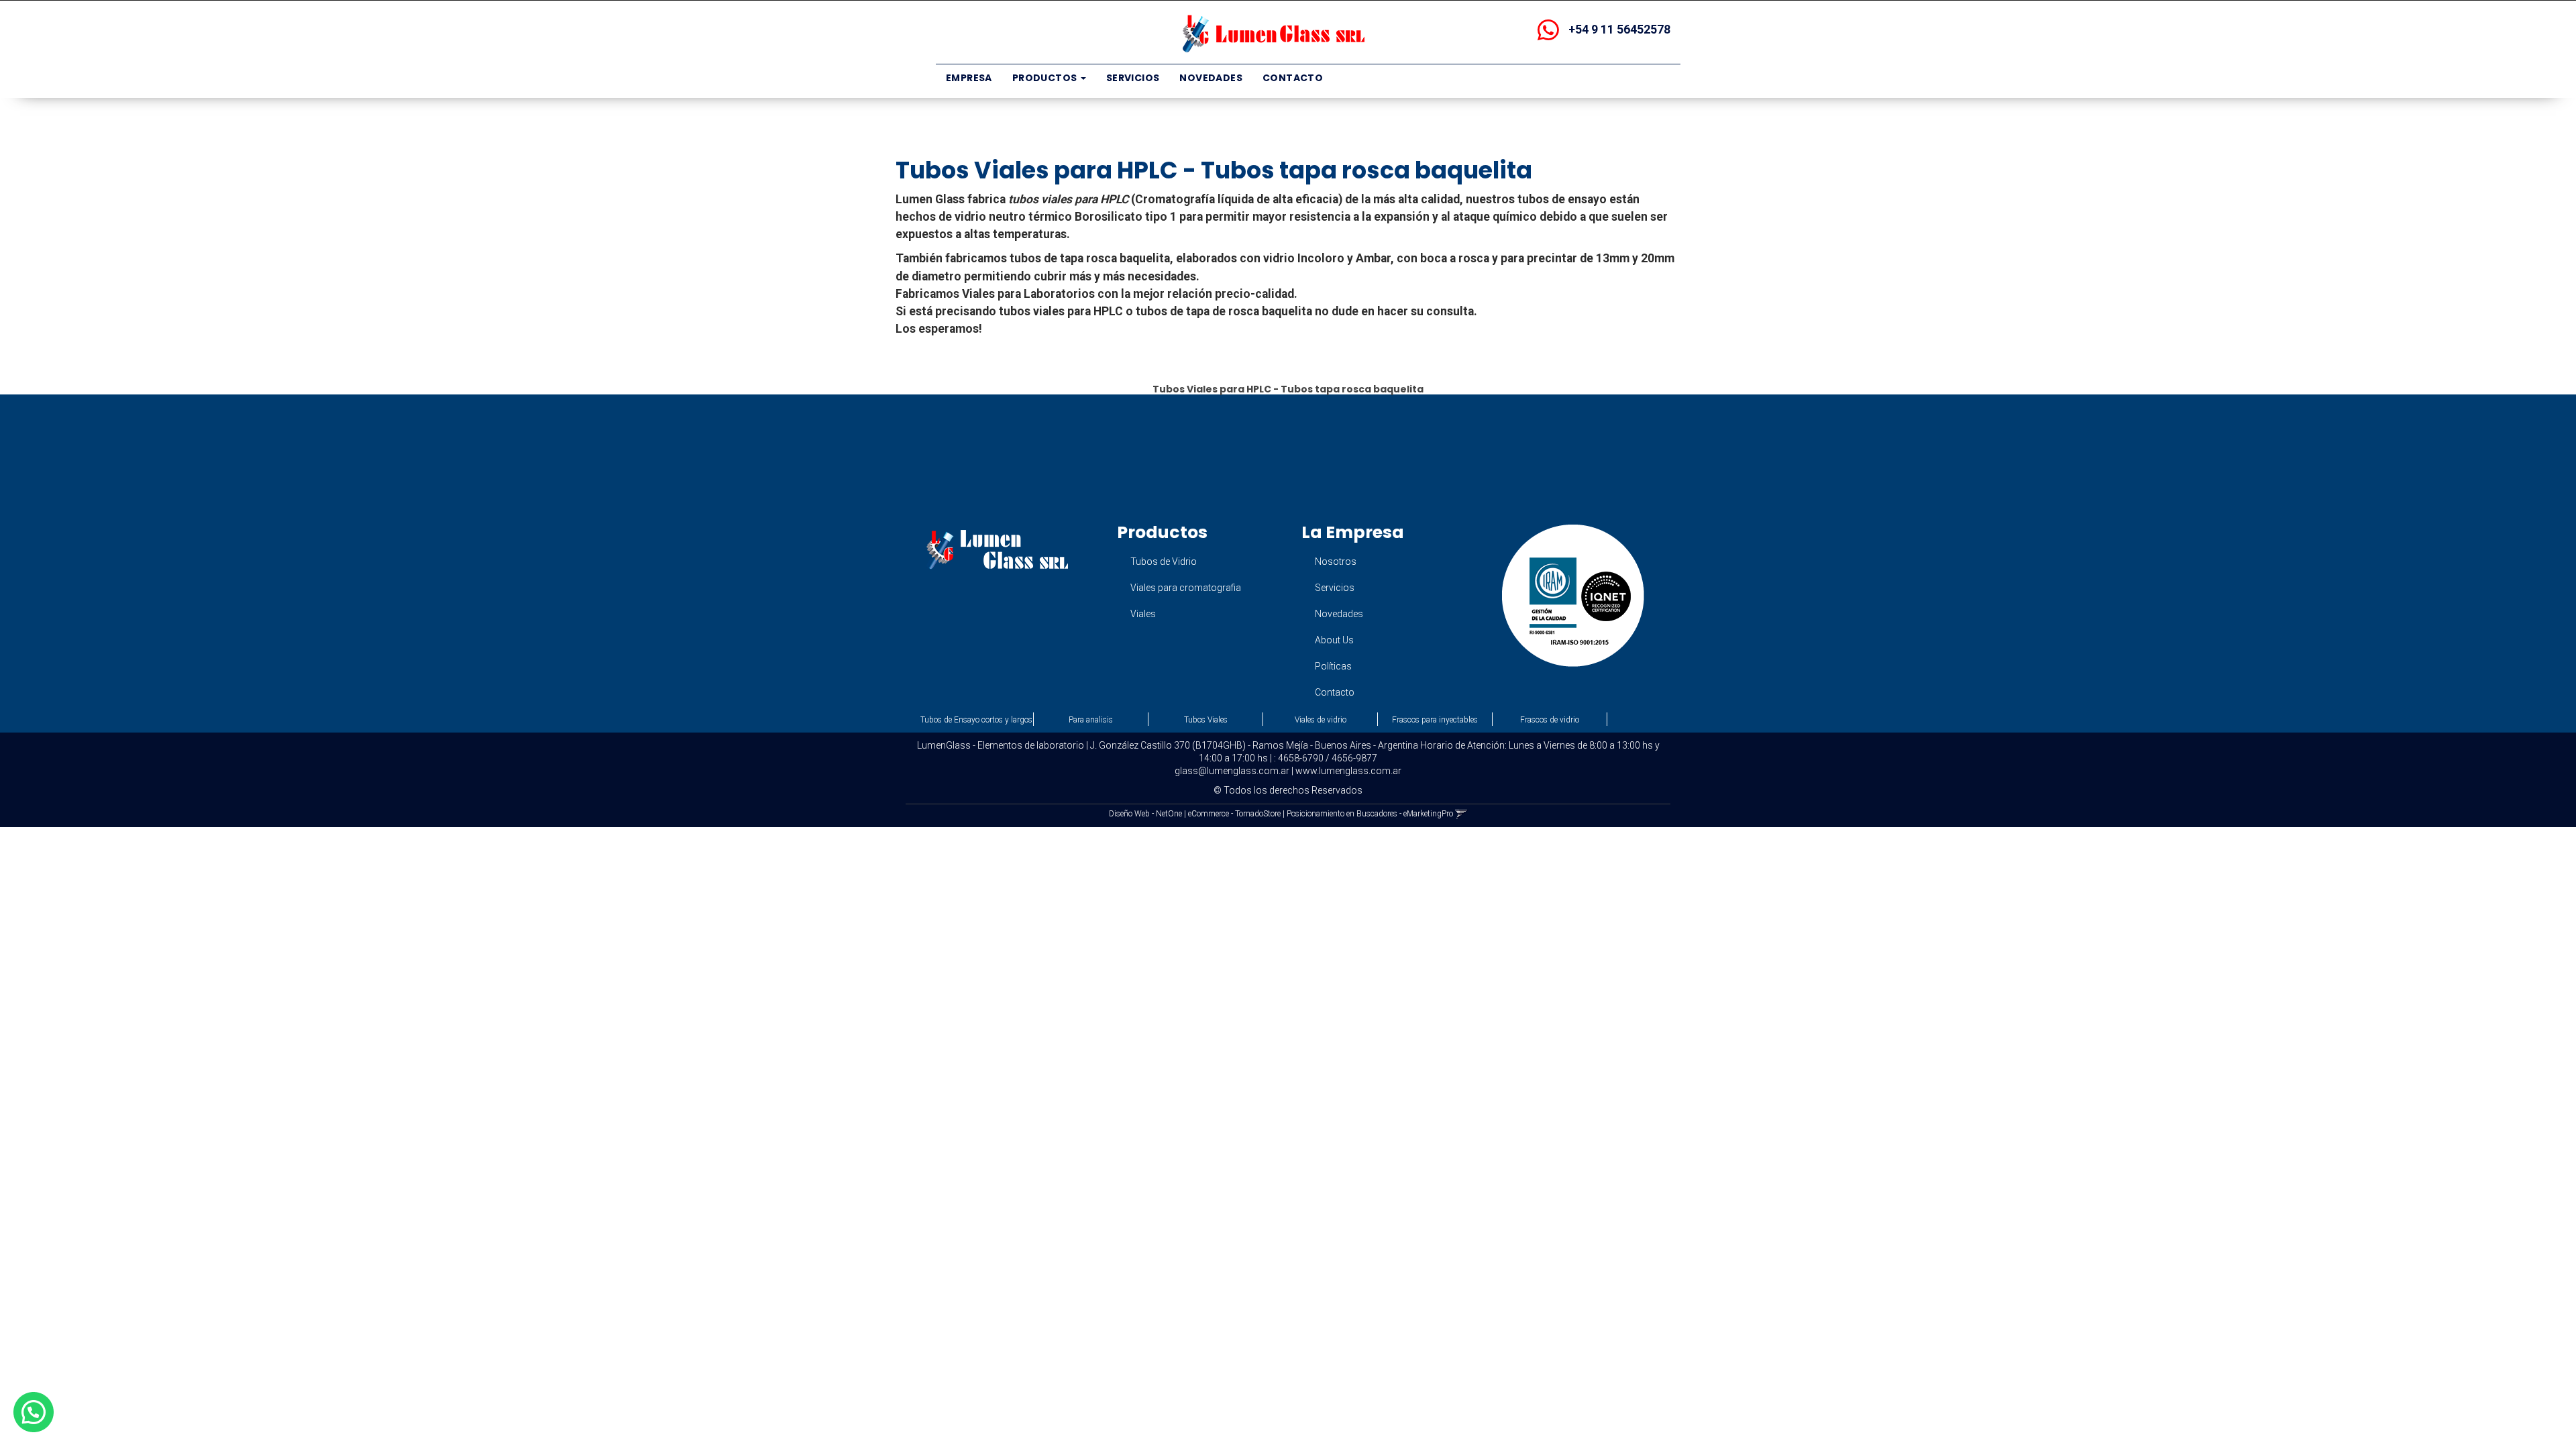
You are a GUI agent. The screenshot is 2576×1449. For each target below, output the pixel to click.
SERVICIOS (1133, 78)
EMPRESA (969, 78)
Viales (1143, 614)
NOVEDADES (1211, 78)
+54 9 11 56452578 (1618, 29)
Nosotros (1336, 561)
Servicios (1335, 588)
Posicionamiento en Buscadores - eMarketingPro (1370, 814)
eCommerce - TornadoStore (1234, 814)
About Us (1334, 640)
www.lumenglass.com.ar (1348, 771)
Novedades (1339, 614)
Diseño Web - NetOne (1145, 814)
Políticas (1333, 666)
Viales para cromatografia (1186, 588)
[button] (1461, 814)
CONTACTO (1293, 78)
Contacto (1335, 692)
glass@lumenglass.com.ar (1232, 771)
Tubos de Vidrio (1164, 561)
